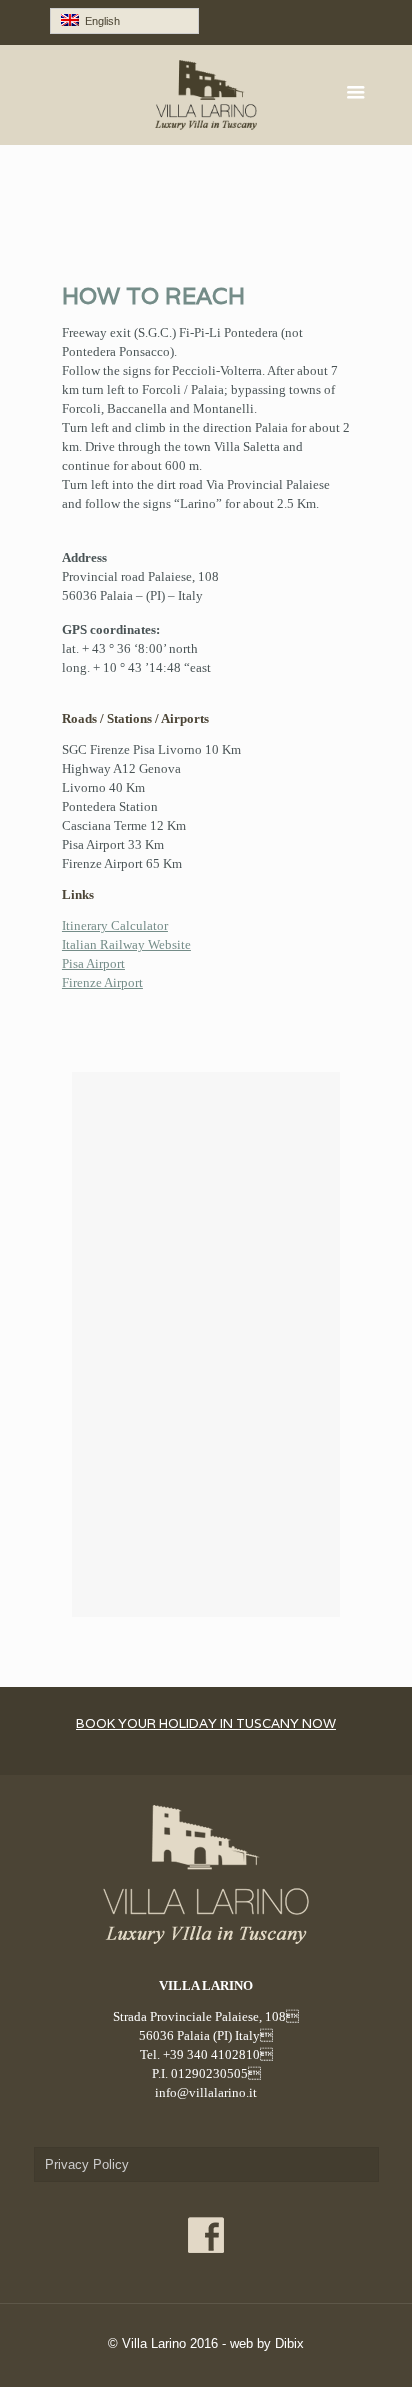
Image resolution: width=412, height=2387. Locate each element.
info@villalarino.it (206, 2092)
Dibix (289, 2343)
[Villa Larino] (206, 95)
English (99, 21)
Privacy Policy (87, 2164)
